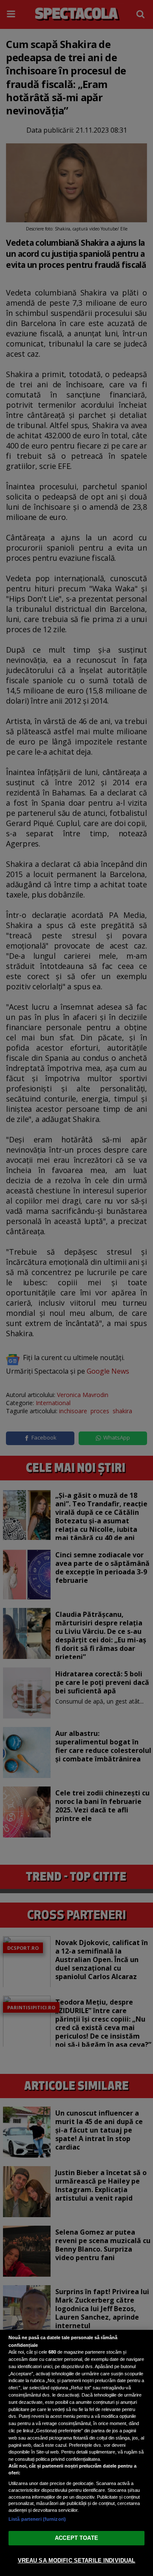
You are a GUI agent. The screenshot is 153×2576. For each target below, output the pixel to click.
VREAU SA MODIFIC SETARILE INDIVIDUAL (77, 2560)
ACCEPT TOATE (76, 2538)
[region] (76, 2453)
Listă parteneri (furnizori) (37, 2519)
